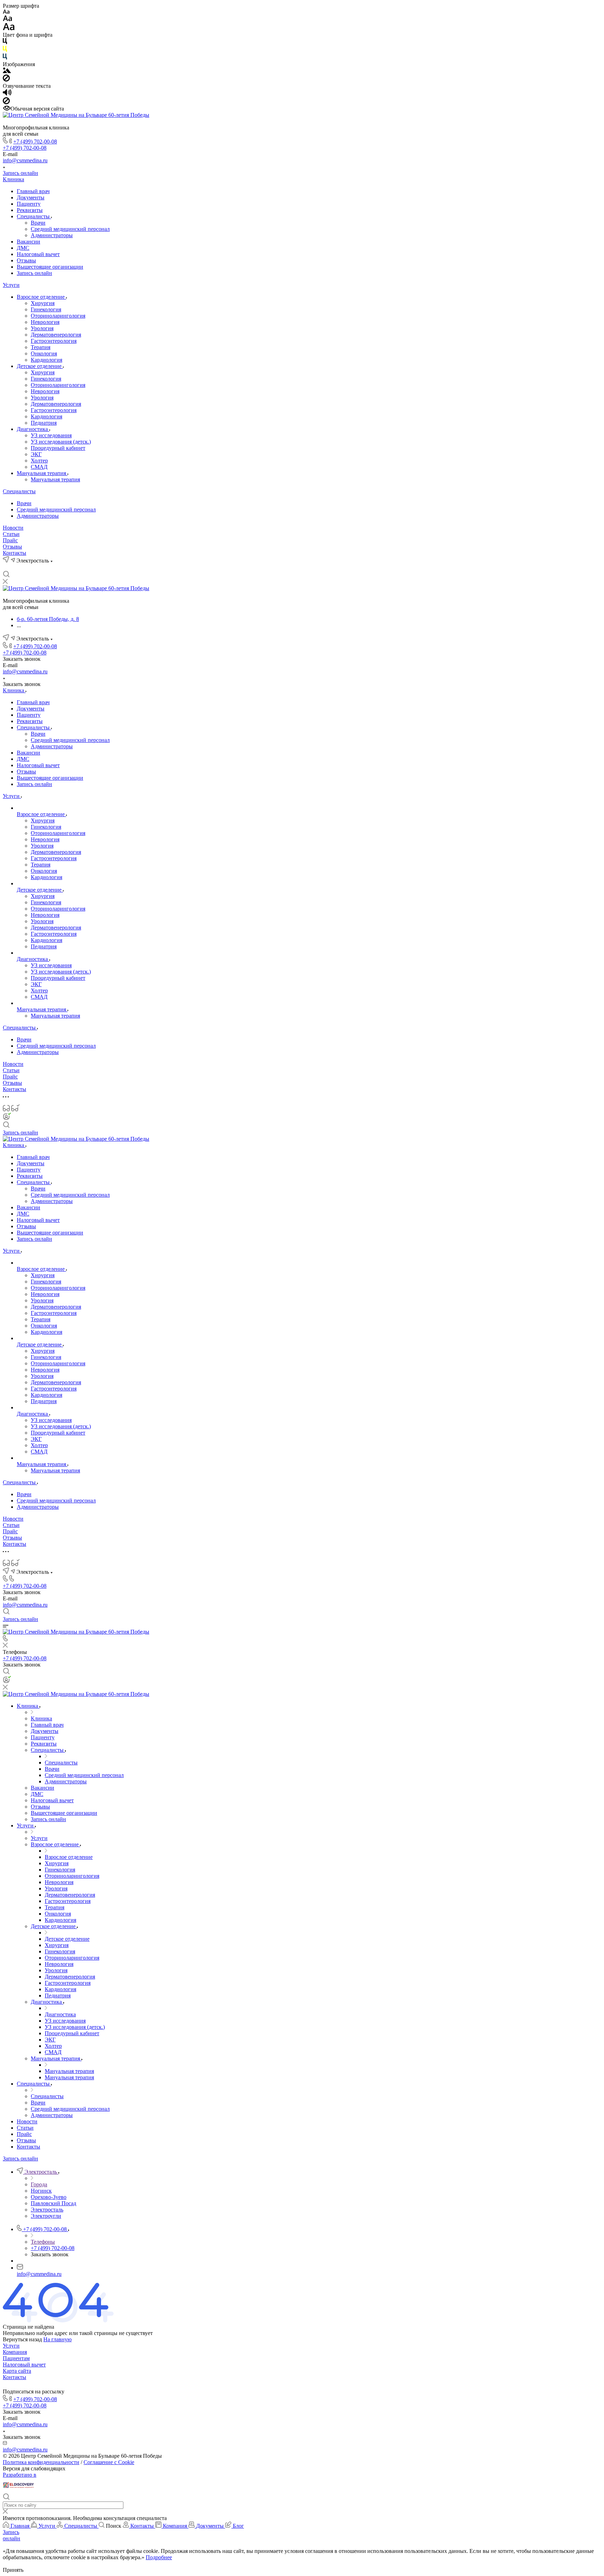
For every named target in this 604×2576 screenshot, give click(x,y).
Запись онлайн (20, 173)
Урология (42, 328)
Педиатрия (44, 423)
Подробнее (159, 2557)
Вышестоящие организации (50, 267)
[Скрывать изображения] (6, 80)
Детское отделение (40, 366)
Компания (15, 2352)
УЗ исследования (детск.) (61, 442)
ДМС (23, 248)
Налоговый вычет (38, 254)
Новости (13, 528)
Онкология (44, 353)
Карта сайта (17, 2371)
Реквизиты (30, 210)
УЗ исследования (51, 435)
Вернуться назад (22, 2339)
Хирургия (43, 303)
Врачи (38, 223)
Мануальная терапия (42, 473)
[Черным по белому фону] (5, 43)
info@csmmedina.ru (25, 160)
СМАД (39, 467)
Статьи (11, 534)
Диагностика (33, 429)
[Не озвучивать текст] (6, 102)
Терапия (41, 347)
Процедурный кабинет (58, 448)
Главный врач (33, 191)
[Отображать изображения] (7, 71)
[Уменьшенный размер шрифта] (6, 12)
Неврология (45, 322)
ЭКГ (36, 454)
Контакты (15, 553)
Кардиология (46, 360)
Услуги (11, 285)
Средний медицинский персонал (70, 229)
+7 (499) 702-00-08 (35, 141)
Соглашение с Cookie (109, 2462)
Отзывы (26, 260)
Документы (31, 197)
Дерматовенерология (56, 335)
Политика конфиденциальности (41, 2462)
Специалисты (34, 216)
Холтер (39, 461)
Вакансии (28, 242)
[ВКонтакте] (6, 567)
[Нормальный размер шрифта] (8, 19)
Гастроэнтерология (54, 341)
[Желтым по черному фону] (5, 50)
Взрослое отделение (41, 297)
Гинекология (46, 309)
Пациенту (29, 204)
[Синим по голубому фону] (5, 58)
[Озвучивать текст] (7, 94)
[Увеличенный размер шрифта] (9, 29)
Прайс (10, 540)
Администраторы (52, 235)
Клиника (13, 179)
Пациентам (16, 2358)
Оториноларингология (58, 316)
